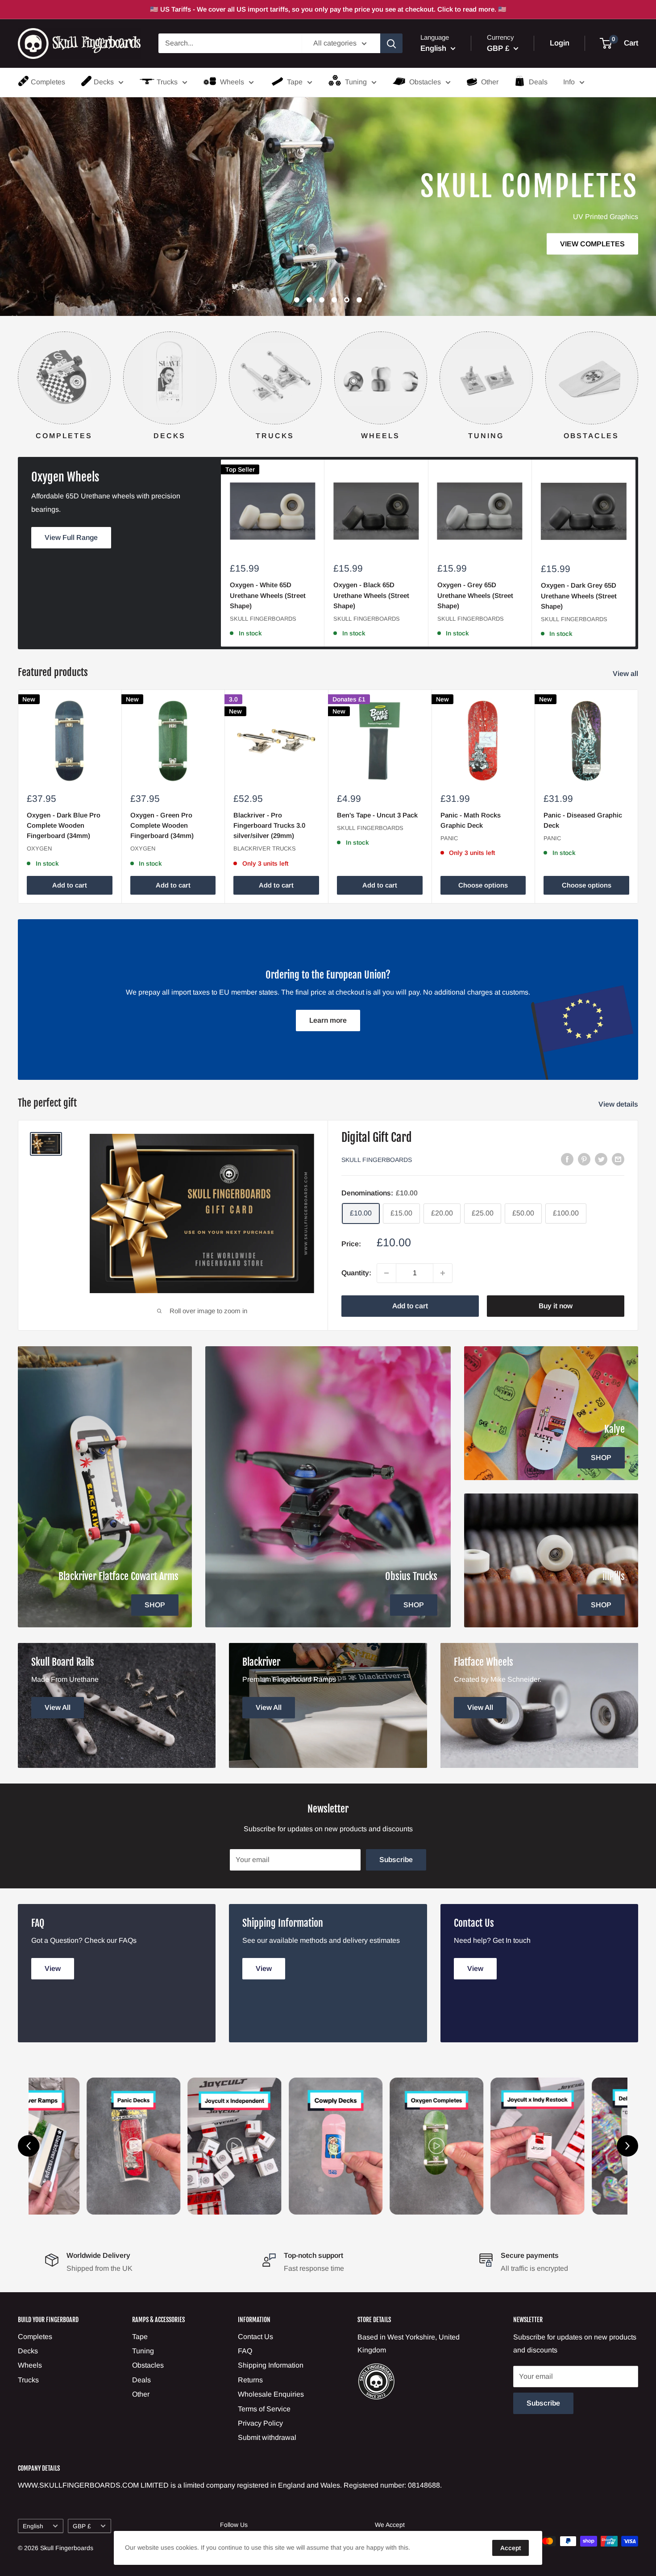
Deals (538, 82)
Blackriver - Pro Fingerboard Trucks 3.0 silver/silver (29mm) (269, 825)
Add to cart (70, 885)
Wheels (232, 82)
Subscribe (396, 1860)
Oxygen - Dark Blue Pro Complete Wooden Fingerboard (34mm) (64, 825)
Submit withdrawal (267, 2437)
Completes (48, 82)
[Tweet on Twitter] (601, 1159)
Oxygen (39, 848)
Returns (250, 2380)
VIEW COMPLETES (140, 243)
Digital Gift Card (377, 1137)
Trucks (167, 82)
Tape (295, 82)
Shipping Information (271, 2365)
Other (490, 82)
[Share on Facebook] (567, 1159)
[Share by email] (618, 1159)
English (33, 2526)
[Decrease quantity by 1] (386, 1273)
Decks (104, 82)
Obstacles (425, 82)
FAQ (245, 2351)
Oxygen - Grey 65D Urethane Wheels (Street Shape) (475, 595)
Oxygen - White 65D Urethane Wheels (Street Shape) (268, 595)
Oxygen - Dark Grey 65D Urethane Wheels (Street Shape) (579, 596)
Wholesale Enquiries (271, 2394)
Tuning (356, 82)
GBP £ (82, 2526)
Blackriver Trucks (265, 848)
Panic (449, 838)
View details (619, 1104)
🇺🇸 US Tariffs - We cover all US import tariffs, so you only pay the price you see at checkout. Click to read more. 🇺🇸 (328, 9)
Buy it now (556, 1306)
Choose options (483, 885)
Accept (511, 2548)
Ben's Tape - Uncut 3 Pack (377, 815)
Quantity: (356, 1273)
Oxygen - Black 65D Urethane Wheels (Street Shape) (371, 595)
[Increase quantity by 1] (443, 1273)
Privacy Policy (260, 2423)
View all (626, 674)
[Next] (638, 377)
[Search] (391, 43)
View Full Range (71, 537)
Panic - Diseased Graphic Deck (583, 820)
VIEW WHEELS (260, 193)
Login (560, 44)
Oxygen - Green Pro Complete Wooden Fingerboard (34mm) (162, 825)
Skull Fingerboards (263, 619)
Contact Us (255, 2337)
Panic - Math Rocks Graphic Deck (471, 820)
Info (569, 82)
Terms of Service (264, 2409)
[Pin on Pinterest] (584, 1159)
